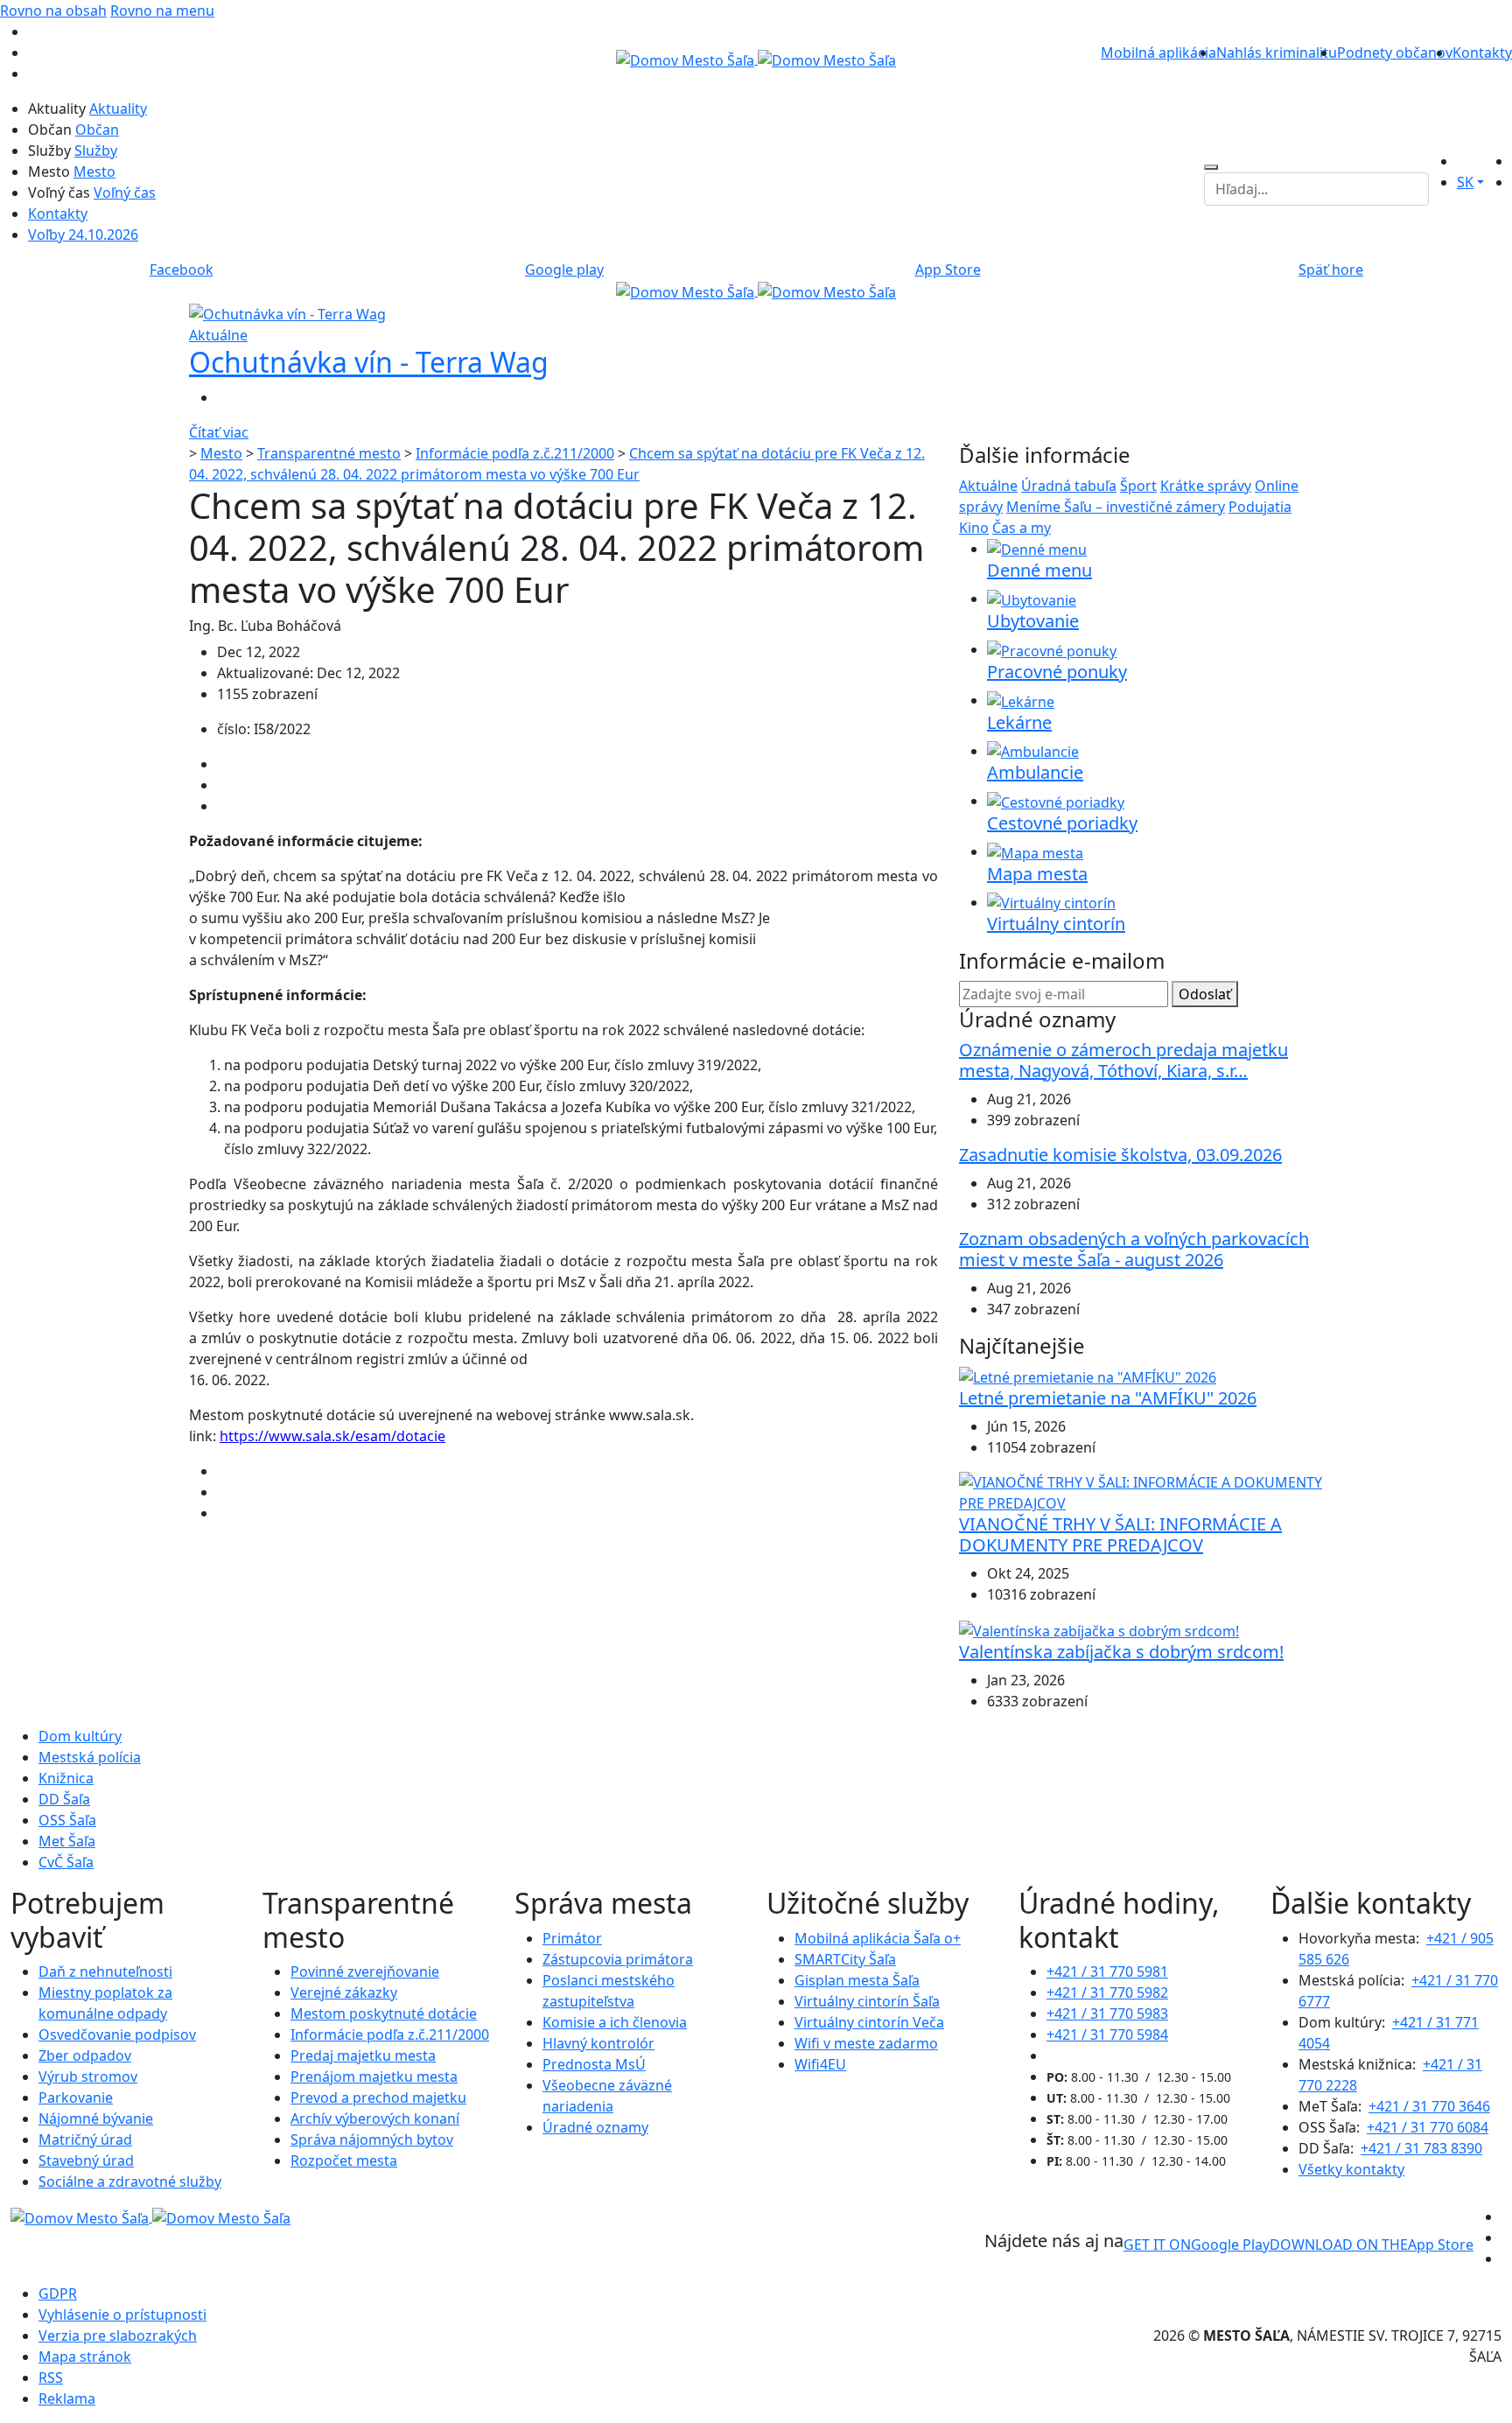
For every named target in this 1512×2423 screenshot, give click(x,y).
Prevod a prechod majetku (378, 2097)
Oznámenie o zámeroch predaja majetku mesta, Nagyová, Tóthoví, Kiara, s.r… (1123, 1060)
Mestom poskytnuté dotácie (384, 2013)
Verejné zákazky (344, 1992)
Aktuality (118, 109)
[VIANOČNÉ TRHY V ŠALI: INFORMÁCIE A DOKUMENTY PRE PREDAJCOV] (1141, 1492)
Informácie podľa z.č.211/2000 (515, 453)
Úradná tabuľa (1069, 486)
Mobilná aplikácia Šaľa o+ (878, 1938)
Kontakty (1482, 53)
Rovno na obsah (53, 11)
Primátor (572, 1938)
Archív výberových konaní (375, 2118)
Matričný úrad (85, 2139)
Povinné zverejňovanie (365, 1971)
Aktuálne (988, 486)
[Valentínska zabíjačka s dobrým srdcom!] (1099, 1629)
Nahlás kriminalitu (1277, 53)
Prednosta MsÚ (594, 2064)
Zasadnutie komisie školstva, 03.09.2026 (1120, 1155)
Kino (974, 528)
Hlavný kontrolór (598, 2043)
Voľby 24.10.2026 (83, 235)
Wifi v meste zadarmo (866, 2043)
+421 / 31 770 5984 (1107, 2034)
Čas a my (1022, 528)
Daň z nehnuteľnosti (105, 1971)
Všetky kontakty (1351, 2169)
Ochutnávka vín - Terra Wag (369, 362)
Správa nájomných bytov (372, 2139)
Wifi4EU (820, 2064)
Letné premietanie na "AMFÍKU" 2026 (1108, 1398)
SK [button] (1465, 182)
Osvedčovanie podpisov (117, 2034)
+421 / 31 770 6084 (1428, 2127)
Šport (1138, 486)
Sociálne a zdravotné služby (130, 2181)
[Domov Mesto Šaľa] (756, 291)
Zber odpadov (85, 2055)
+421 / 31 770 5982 (1107, 1992)
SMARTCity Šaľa (845, 1959)
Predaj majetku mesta (363, 2055)
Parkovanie (76, 2097)
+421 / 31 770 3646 (1429, 2106)
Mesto (94, 172)
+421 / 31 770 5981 (1107, 1971)
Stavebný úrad (86, 2160)
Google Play (1197, 2244)
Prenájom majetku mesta (374, 2076)
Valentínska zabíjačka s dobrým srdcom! (1121, 1652)
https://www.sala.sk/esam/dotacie (332, 1436)
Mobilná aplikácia (1158, 53)
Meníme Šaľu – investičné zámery (1116, 507)
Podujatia (1260, 507)
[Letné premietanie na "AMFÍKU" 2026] (1088, 1376)
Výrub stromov (88, 2076)
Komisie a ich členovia (615, 2022)
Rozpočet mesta (344, 2160)
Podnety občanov (1395, 53)
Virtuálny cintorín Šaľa (867, 2001)
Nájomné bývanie (96, 2118)
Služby (96, 151)
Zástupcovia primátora (618, 1959)
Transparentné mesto (329, 453)
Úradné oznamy (595, 2127)
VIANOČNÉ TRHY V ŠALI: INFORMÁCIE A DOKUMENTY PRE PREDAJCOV (1120, 1534)
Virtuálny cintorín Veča (869, 2022)
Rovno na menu (162, 11)
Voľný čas (125, 193)
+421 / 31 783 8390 (1421, 2148)
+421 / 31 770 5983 (1107, 2013)
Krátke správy (1206, 486)
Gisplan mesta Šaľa (857, 1980)
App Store (1372, 2244)
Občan (97, 130)
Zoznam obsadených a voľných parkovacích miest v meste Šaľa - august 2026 (1134, 1249)
